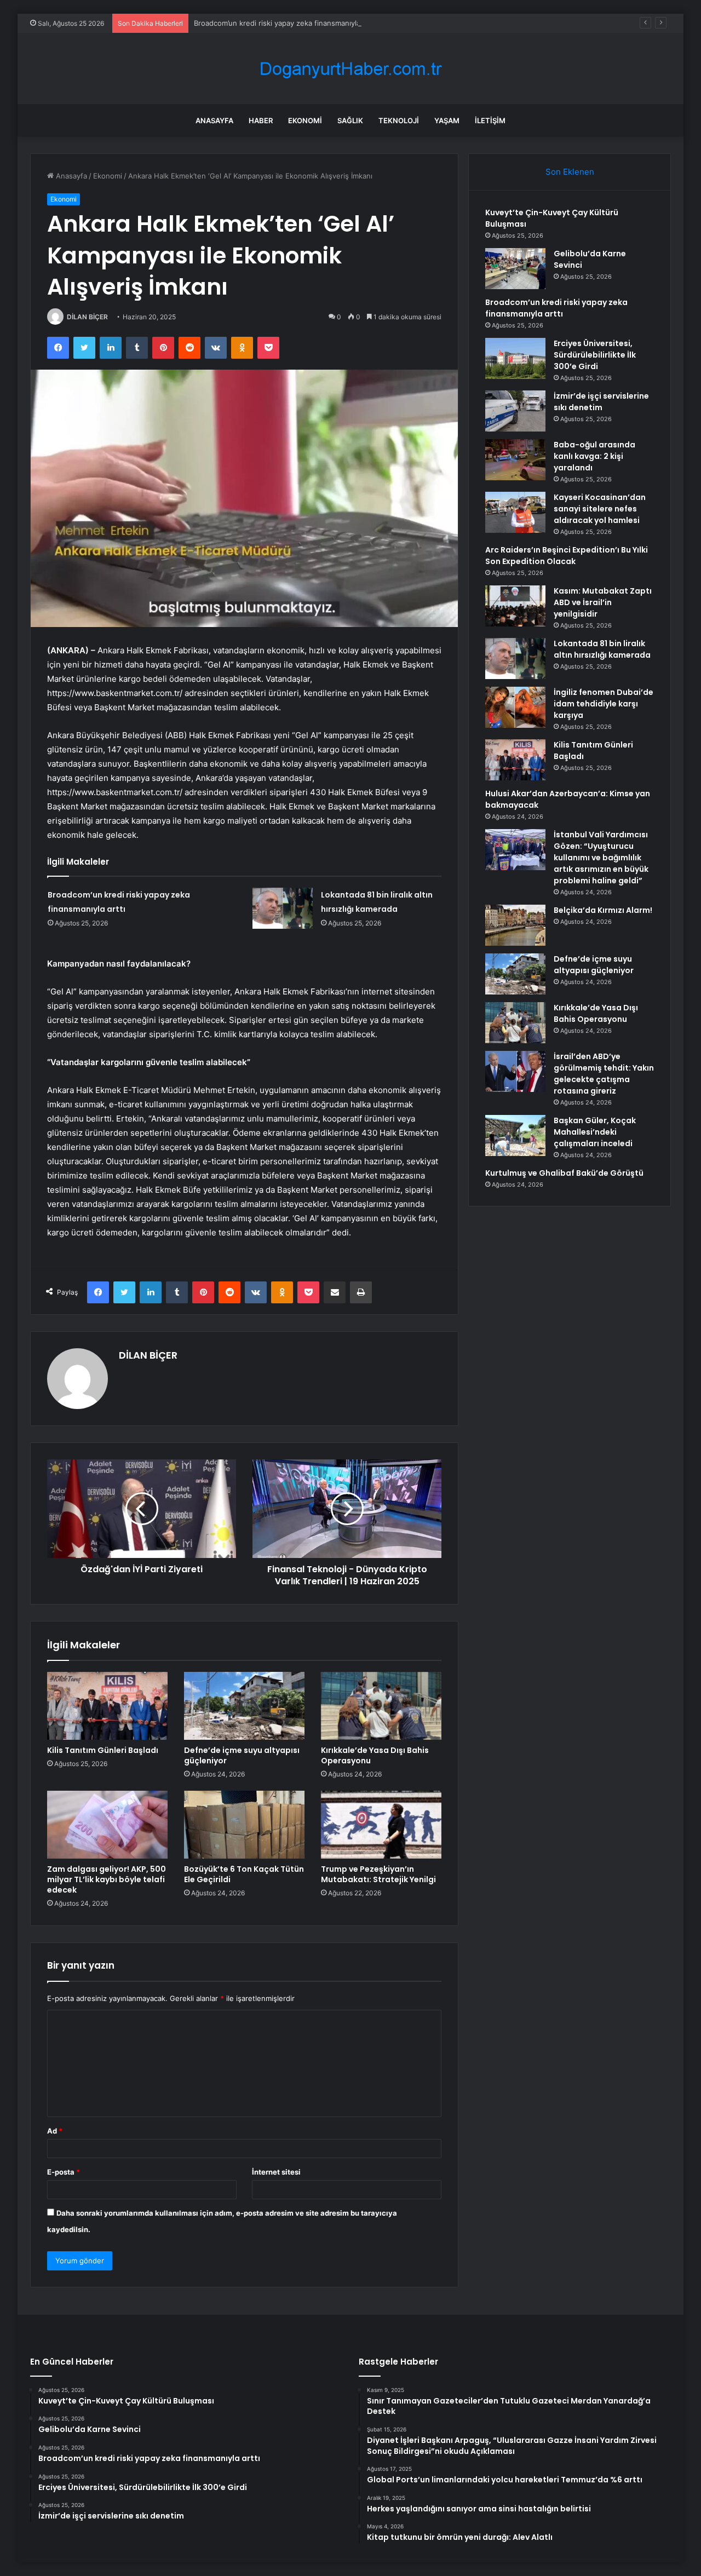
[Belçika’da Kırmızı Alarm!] (515, 925)
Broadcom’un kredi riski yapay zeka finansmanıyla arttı (285, 23)
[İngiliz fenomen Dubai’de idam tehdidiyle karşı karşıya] (515, 707)
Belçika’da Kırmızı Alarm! (603, 910)
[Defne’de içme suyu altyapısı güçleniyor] (244, 1706)
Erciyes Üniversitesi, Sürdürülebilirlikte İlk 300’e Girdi (595, 355)
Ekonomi (305, 120)
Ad (55, 2131)
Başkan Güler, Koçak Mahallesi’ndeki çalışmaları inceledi (595, 1132)
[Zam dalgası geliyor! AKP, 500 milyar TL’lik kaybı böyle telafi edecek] (107, 1825)
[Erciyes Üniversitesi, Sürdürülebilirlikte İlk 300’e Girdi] (515, 358)
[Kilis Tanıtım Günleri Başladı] (107, 1706)
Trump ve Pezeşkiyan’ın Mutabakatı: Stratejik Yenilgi (378, 1874)
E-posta (64, 2172)
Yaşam (447, 120)
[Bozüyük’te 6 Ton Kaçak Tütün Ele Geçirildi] (244, 1825)
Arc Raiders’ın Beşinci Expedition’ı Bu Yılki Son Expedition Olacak (567, 556)
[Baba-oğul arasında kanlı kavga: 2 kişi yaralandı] (515, 460)
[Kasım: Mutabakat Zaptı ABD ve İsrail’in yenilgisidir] (515, 606)
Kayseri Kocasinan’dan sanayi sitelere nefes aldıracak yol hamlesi (600, 509)
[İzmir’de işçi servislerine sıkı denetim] (515, 411)
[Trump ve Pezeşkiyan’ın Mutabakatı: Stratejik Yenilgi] (381, 1825)
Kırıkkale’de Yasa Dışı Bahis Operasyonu (375, 1755)
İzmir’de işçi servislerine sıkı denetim (601, 402)
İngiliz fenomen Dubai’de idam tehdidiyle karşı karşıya (604, 704)
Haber (261, 120)
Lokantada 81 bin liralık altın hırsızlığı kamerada (602, 649)
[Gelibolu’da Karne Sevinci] (515, 269)
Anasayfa (214, 120)
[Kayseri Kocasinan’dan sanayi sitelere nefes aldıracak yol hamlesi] (515, 512)
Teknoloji (399, 120)
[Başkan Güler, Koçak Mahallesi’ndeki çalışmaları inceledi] (515, 1135)
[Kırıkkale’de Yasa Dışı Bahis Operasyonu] (381, 1706)
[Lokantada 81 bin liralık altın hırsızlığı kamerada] (283, 908)
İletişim (490, 120)
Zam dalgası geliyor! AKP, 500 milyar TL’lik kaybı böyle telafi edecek (107, 1879)
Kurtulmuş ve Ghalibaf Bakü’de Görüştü (564, 1173)
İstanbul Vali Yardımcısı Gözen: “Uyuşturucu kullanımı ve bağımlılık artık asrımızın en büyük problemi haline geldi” (601, 858)
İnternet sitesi (276, 2172)
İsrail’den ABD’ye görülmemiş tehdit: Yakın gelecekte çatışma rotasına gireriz (604, 1074)
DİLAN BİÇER (87, 317)
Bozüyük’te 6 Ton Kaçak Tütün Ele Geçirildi (244, 1874)
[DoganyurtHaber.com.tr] (350, 69)
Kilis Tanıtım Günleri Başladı (103, 1750)
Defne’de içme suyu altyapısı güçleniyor (242, 1755)
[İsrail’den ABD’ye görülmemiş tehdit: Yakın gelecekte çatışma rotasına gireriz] (515, 1071)
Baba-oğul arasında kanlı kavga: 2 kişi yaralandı (594, 456)
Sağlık (350, 120)
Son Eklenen (570, 172)
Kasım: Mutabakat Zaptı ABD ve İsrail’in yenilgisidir (603, 602)
